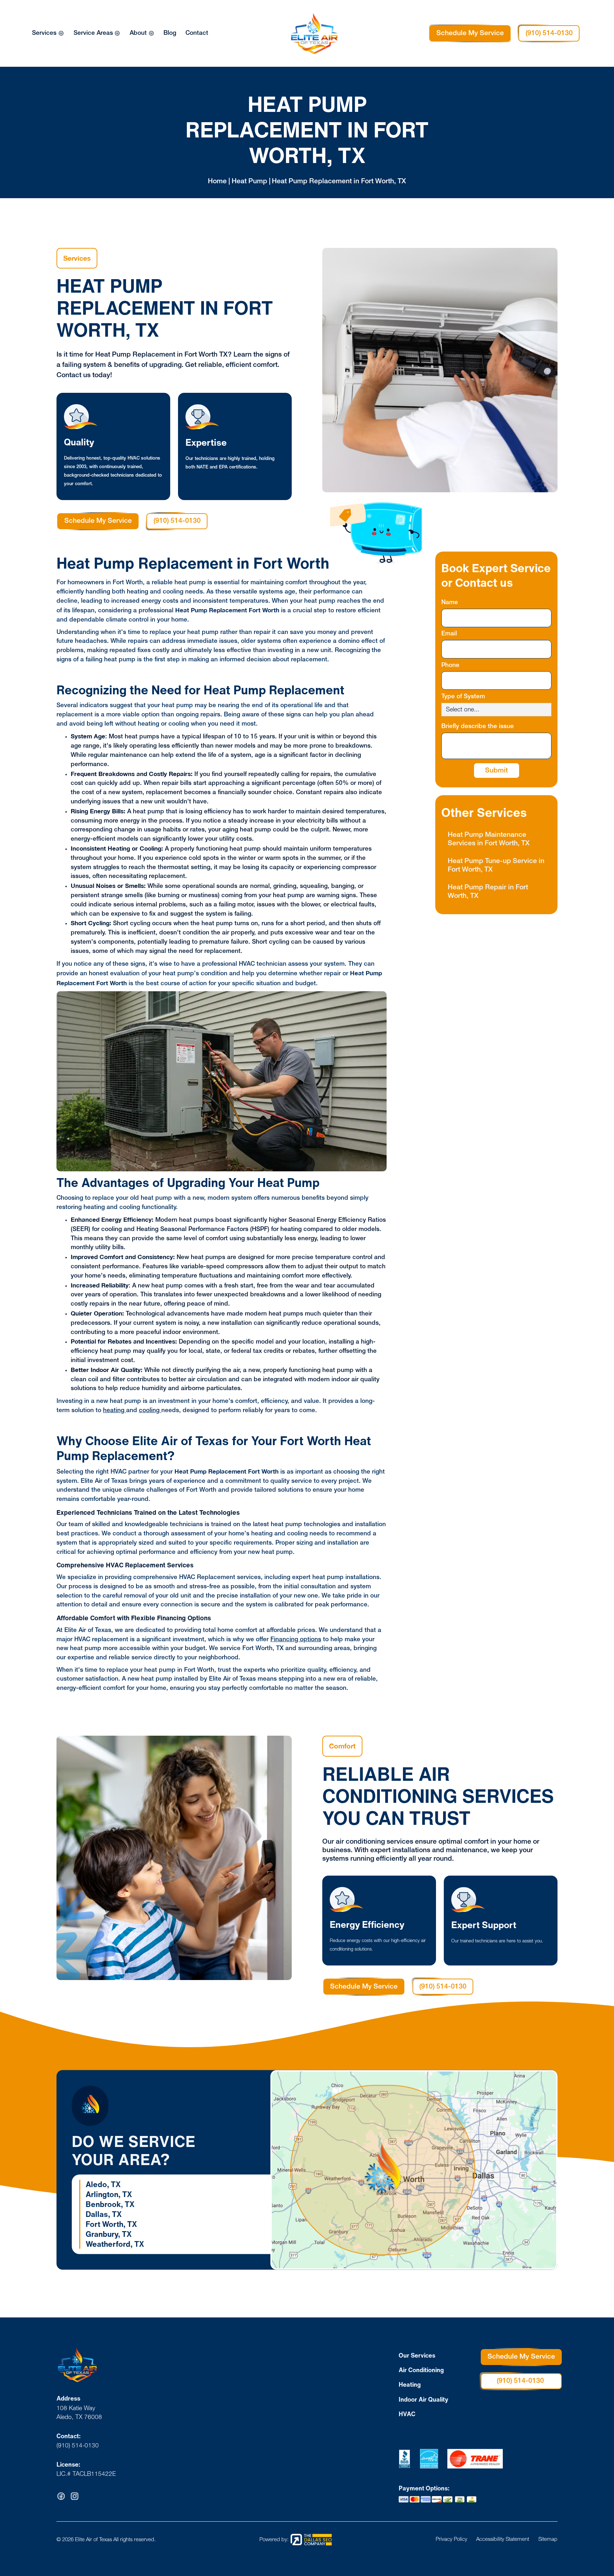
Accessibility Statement (503, 2540)
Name (450, 603)
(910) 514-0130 (549, 33)
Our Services (417, 2355)
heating (115, 1411)
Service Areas (93, 33)
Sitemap (548, 2540)
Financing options (296, 1640)
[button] (48, 33)
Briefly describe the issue (478, 726)
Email (449, 634)
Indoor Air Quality (424, 2399)
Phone (450, 665)
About (138, 33)
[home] (321, 34)
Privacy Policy (451, 2540)
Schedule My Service (470, 33)
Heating (410, 2384)
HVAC (407, 2414)
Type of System (463, 697)
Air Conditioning (421, 2370)
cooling (150, 1411)
